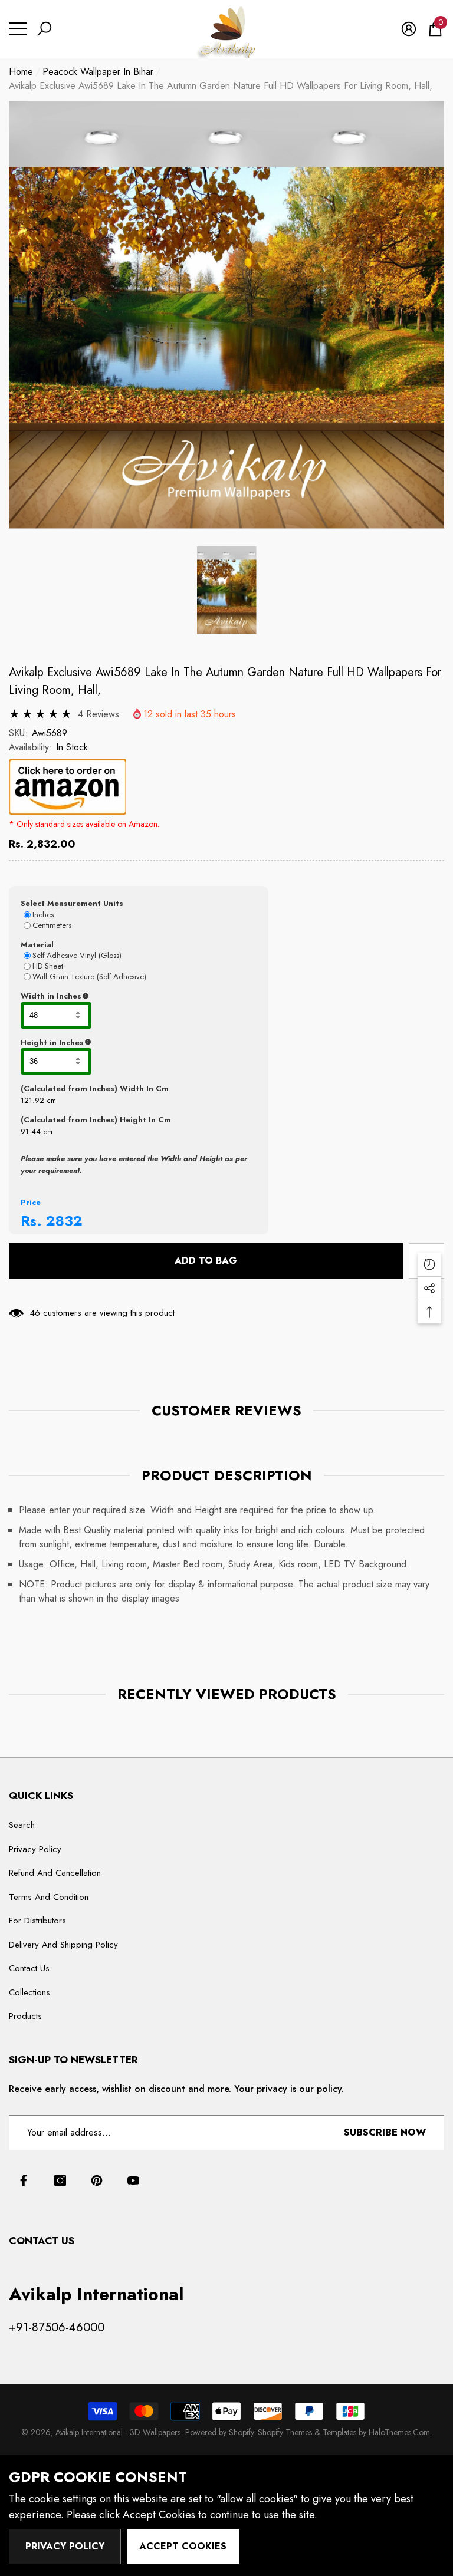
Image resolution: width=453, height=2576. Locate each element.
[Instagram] (60, 2180)
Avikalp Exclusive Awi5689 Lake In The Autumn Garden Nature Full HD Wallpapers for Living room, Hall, (225, 681)
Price (31, 1202)
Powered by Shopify (219, 2432)
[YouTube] (133, 2180)
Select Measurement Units (72, 903)
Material (37, 945)
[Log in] (409, 29)
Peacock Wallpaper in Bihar (98, 72)
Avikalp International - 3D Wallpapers (118, 2432)
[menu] (18, 29)
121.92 (32, 1100)
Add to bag (206, 1261)
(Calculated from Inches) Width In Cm (95, 1088)
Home (21, 72)
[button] (44, 29)
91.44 (31, 1131)
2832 (64, 1221)
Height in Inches (111, 1043)
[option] (226, 315)
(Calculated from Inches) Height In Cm (96, 1120)
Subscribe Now (385, 2132)
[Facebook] (24, 2180)
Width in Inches (109, 996)
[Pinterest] (97, 2180)
